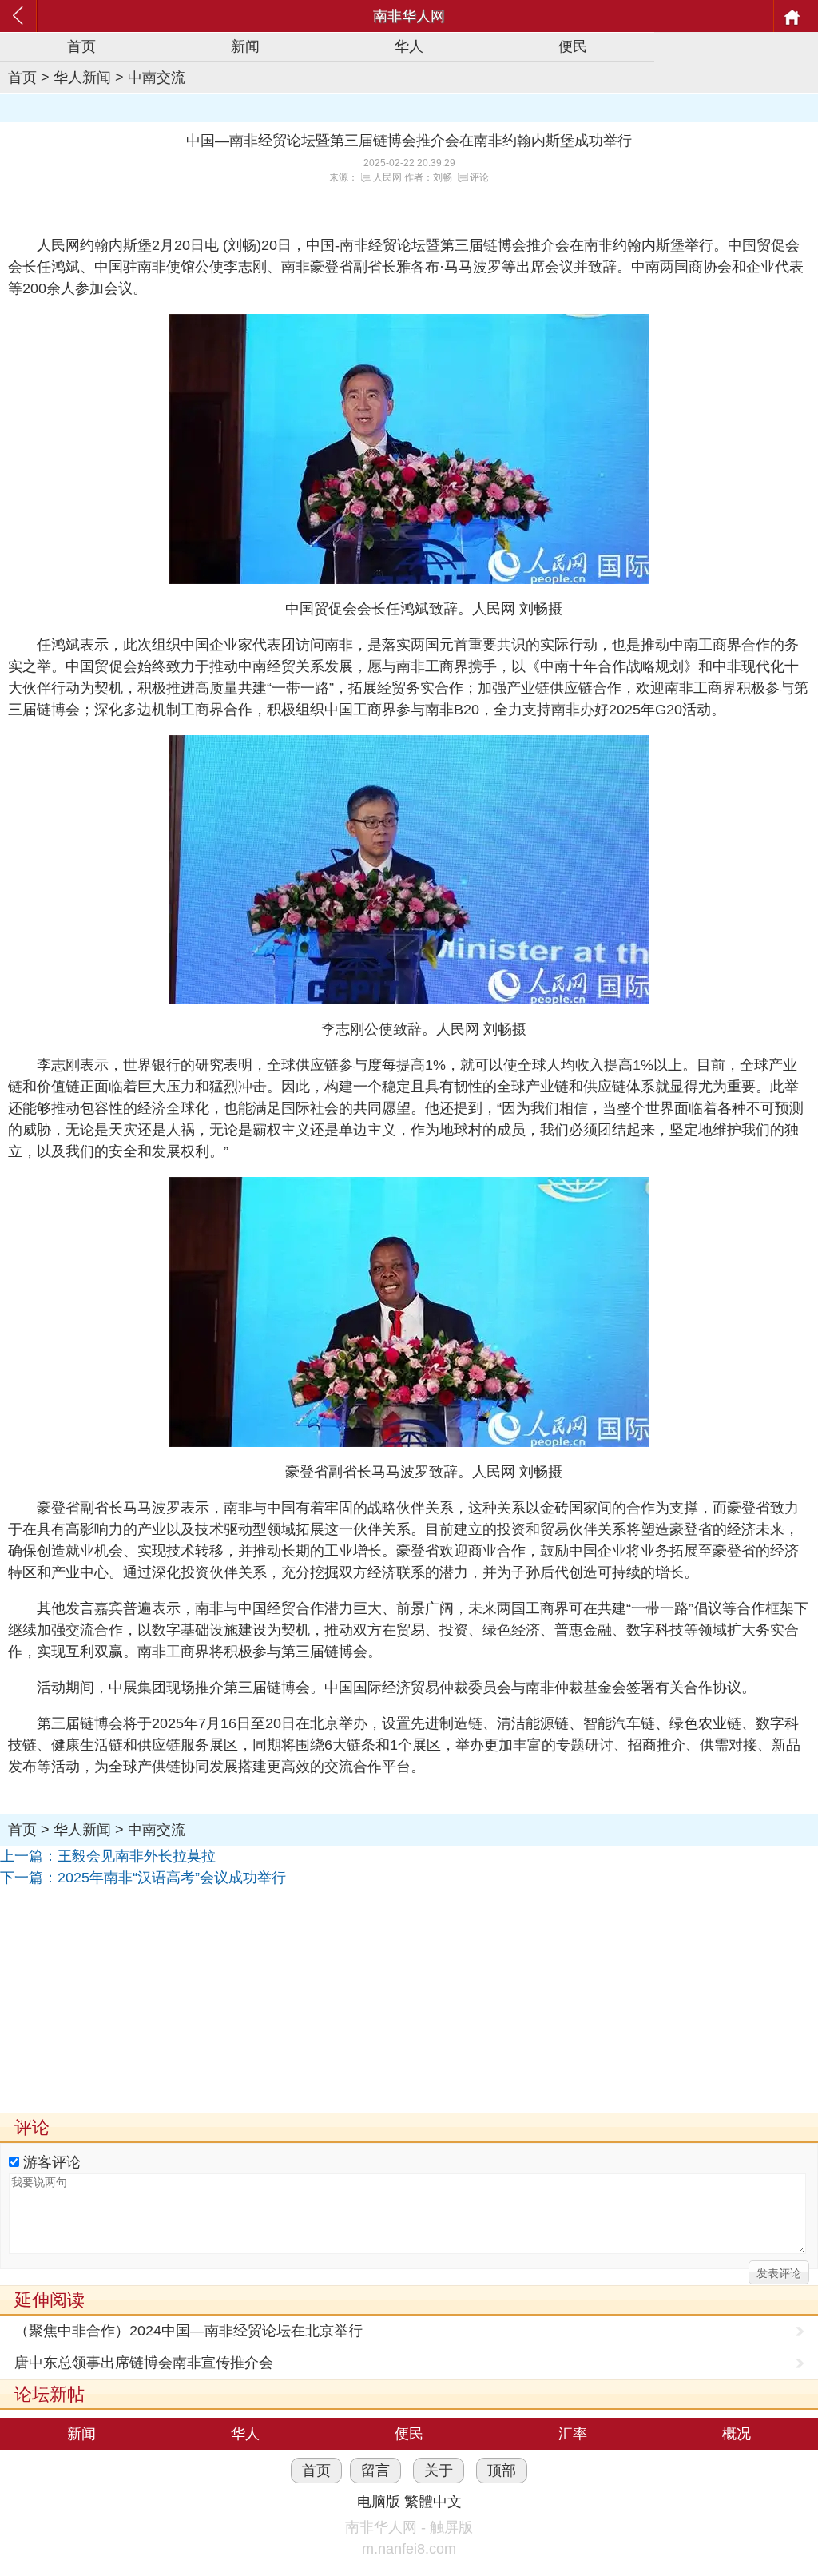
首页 (81, 46)
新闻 (245, 46)
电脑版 (379, 2502)
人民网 (387, 177)
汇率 (573, 2434)
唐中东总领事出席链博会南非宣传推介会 (144, 2363)
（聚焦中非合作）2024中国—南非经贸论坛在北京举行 (189, 2331)
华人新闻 (82, 78)
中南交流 (157, 78)
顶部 (502, 2471)
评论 (479, 177)
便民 (573, 46)
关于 (439, 2471)
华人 (409, 46)
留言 (375, 2471)
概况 (737, 2434)
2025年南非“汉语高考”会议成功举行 (172, 1878)
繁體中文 (433, 2502)
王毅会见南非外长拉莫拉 (137, 1856)
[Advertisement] (409, 2001)
